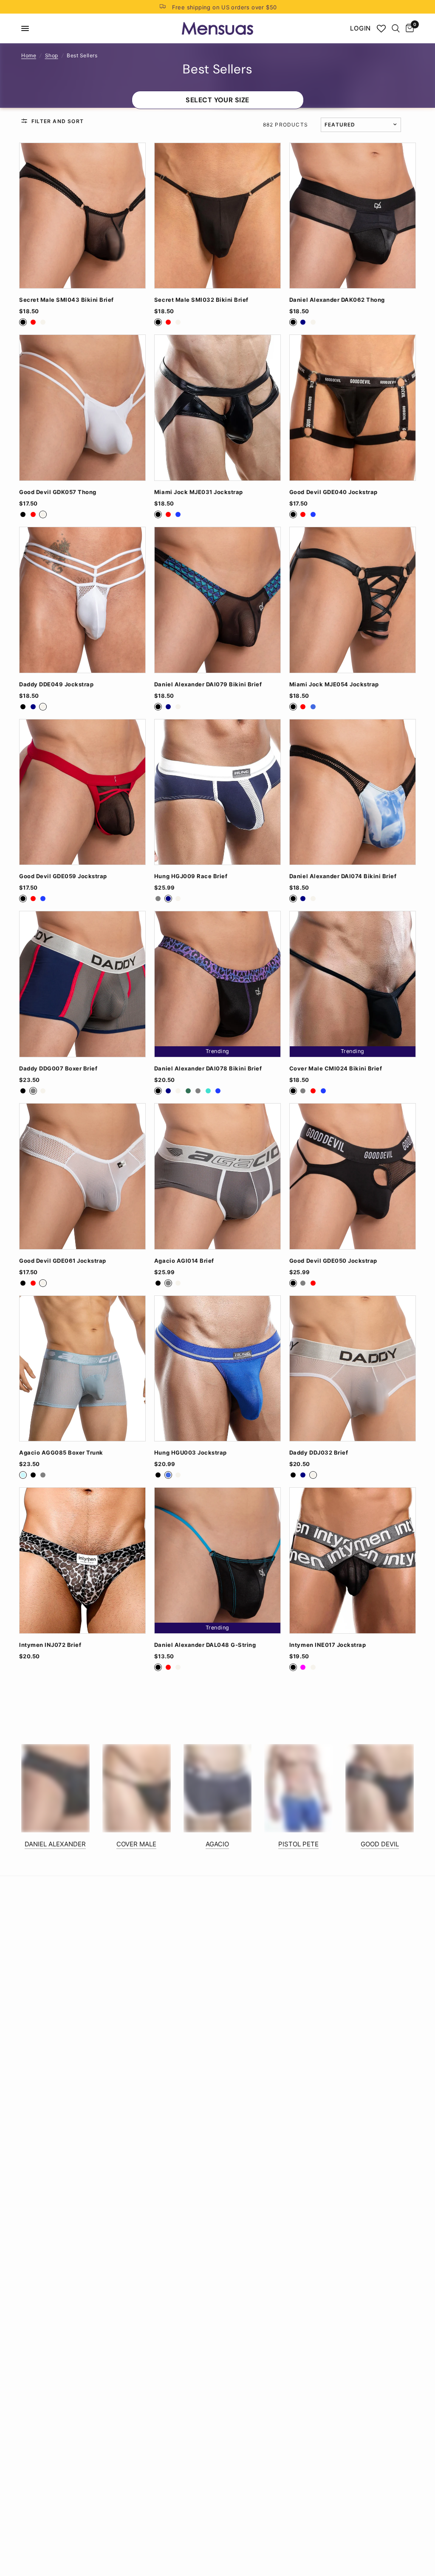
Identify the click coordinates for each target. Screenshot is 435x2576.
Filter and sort (58, 121)
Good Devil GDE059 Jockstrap (63, 876)
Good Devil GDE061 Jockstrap (63, 1261)
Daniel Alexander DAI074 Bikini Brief (343, 876)
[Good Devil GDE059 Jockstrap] (82, 792)
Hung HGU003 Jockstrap (191, 1453)
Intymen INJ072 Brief (50, 1645)
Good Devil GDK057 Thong (58, 492)
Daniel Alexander (55, 1844)
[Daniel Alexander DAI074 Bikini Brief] (353, 792)
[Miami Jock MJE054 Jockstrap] (353, 600)
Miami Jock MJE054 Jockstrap (334, 684)
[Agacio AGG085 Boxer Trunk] (82, 1369)
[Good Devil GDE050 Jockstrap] (353, 1176)
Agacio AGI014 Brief (184, 1261)
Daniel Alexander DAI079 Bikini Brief (208, 684)
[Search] (396, 28)
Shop (52, 55)
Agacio (217, 1844)
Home (29, 55)
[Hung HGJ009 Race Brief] (217, 792)
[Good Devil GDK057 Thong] (82, 408)
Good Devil (380, 1844)
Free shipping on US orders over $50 (225, 7)
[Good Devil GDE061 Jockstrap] (82, 1176)
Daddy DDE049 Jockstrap (56, 684)
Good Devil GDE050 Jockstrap (333, 1261)
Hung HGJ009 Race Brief (191, 876)
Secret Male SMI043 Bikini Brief (66, 300)
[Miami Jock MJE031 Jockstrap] (217, 408)
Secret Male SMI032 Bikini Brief (201, 300)
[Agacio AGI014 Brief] (217, 1176)
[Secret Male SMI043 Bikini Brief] (82, 216)
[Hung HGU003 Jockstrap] (217, 1369)
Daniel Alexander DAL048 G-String (205, 1645)
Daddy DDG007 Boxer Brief (58, 1069)
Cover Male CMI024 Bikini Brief (336, 1069)
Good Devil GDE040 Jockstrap (333, 492)
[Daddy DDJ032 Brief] (353, 1369)
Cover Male (136, 1844)
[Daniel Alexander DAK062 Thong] (353, 216)
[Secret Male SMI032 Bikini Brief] (217, 216)
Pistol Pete (298, 1844)
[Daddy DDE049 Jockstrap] (82, 600)
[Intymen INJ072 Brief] (82, 1560)
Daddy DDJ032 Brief (319, 1453)
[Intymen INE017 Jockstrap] (353, 1560)
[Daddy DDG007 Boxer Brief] (82, 984)
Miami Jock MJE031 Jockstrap (199, 492)
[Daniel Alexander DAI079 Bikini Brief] (217, 600)
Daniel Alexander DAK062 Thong (337, 300)
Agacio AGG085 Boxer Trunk (61, 1453)
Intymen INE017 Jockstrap (328, 1645)
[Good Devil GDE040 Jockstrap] (353, 408)
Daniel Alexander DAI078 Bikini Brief (208, 1069)
